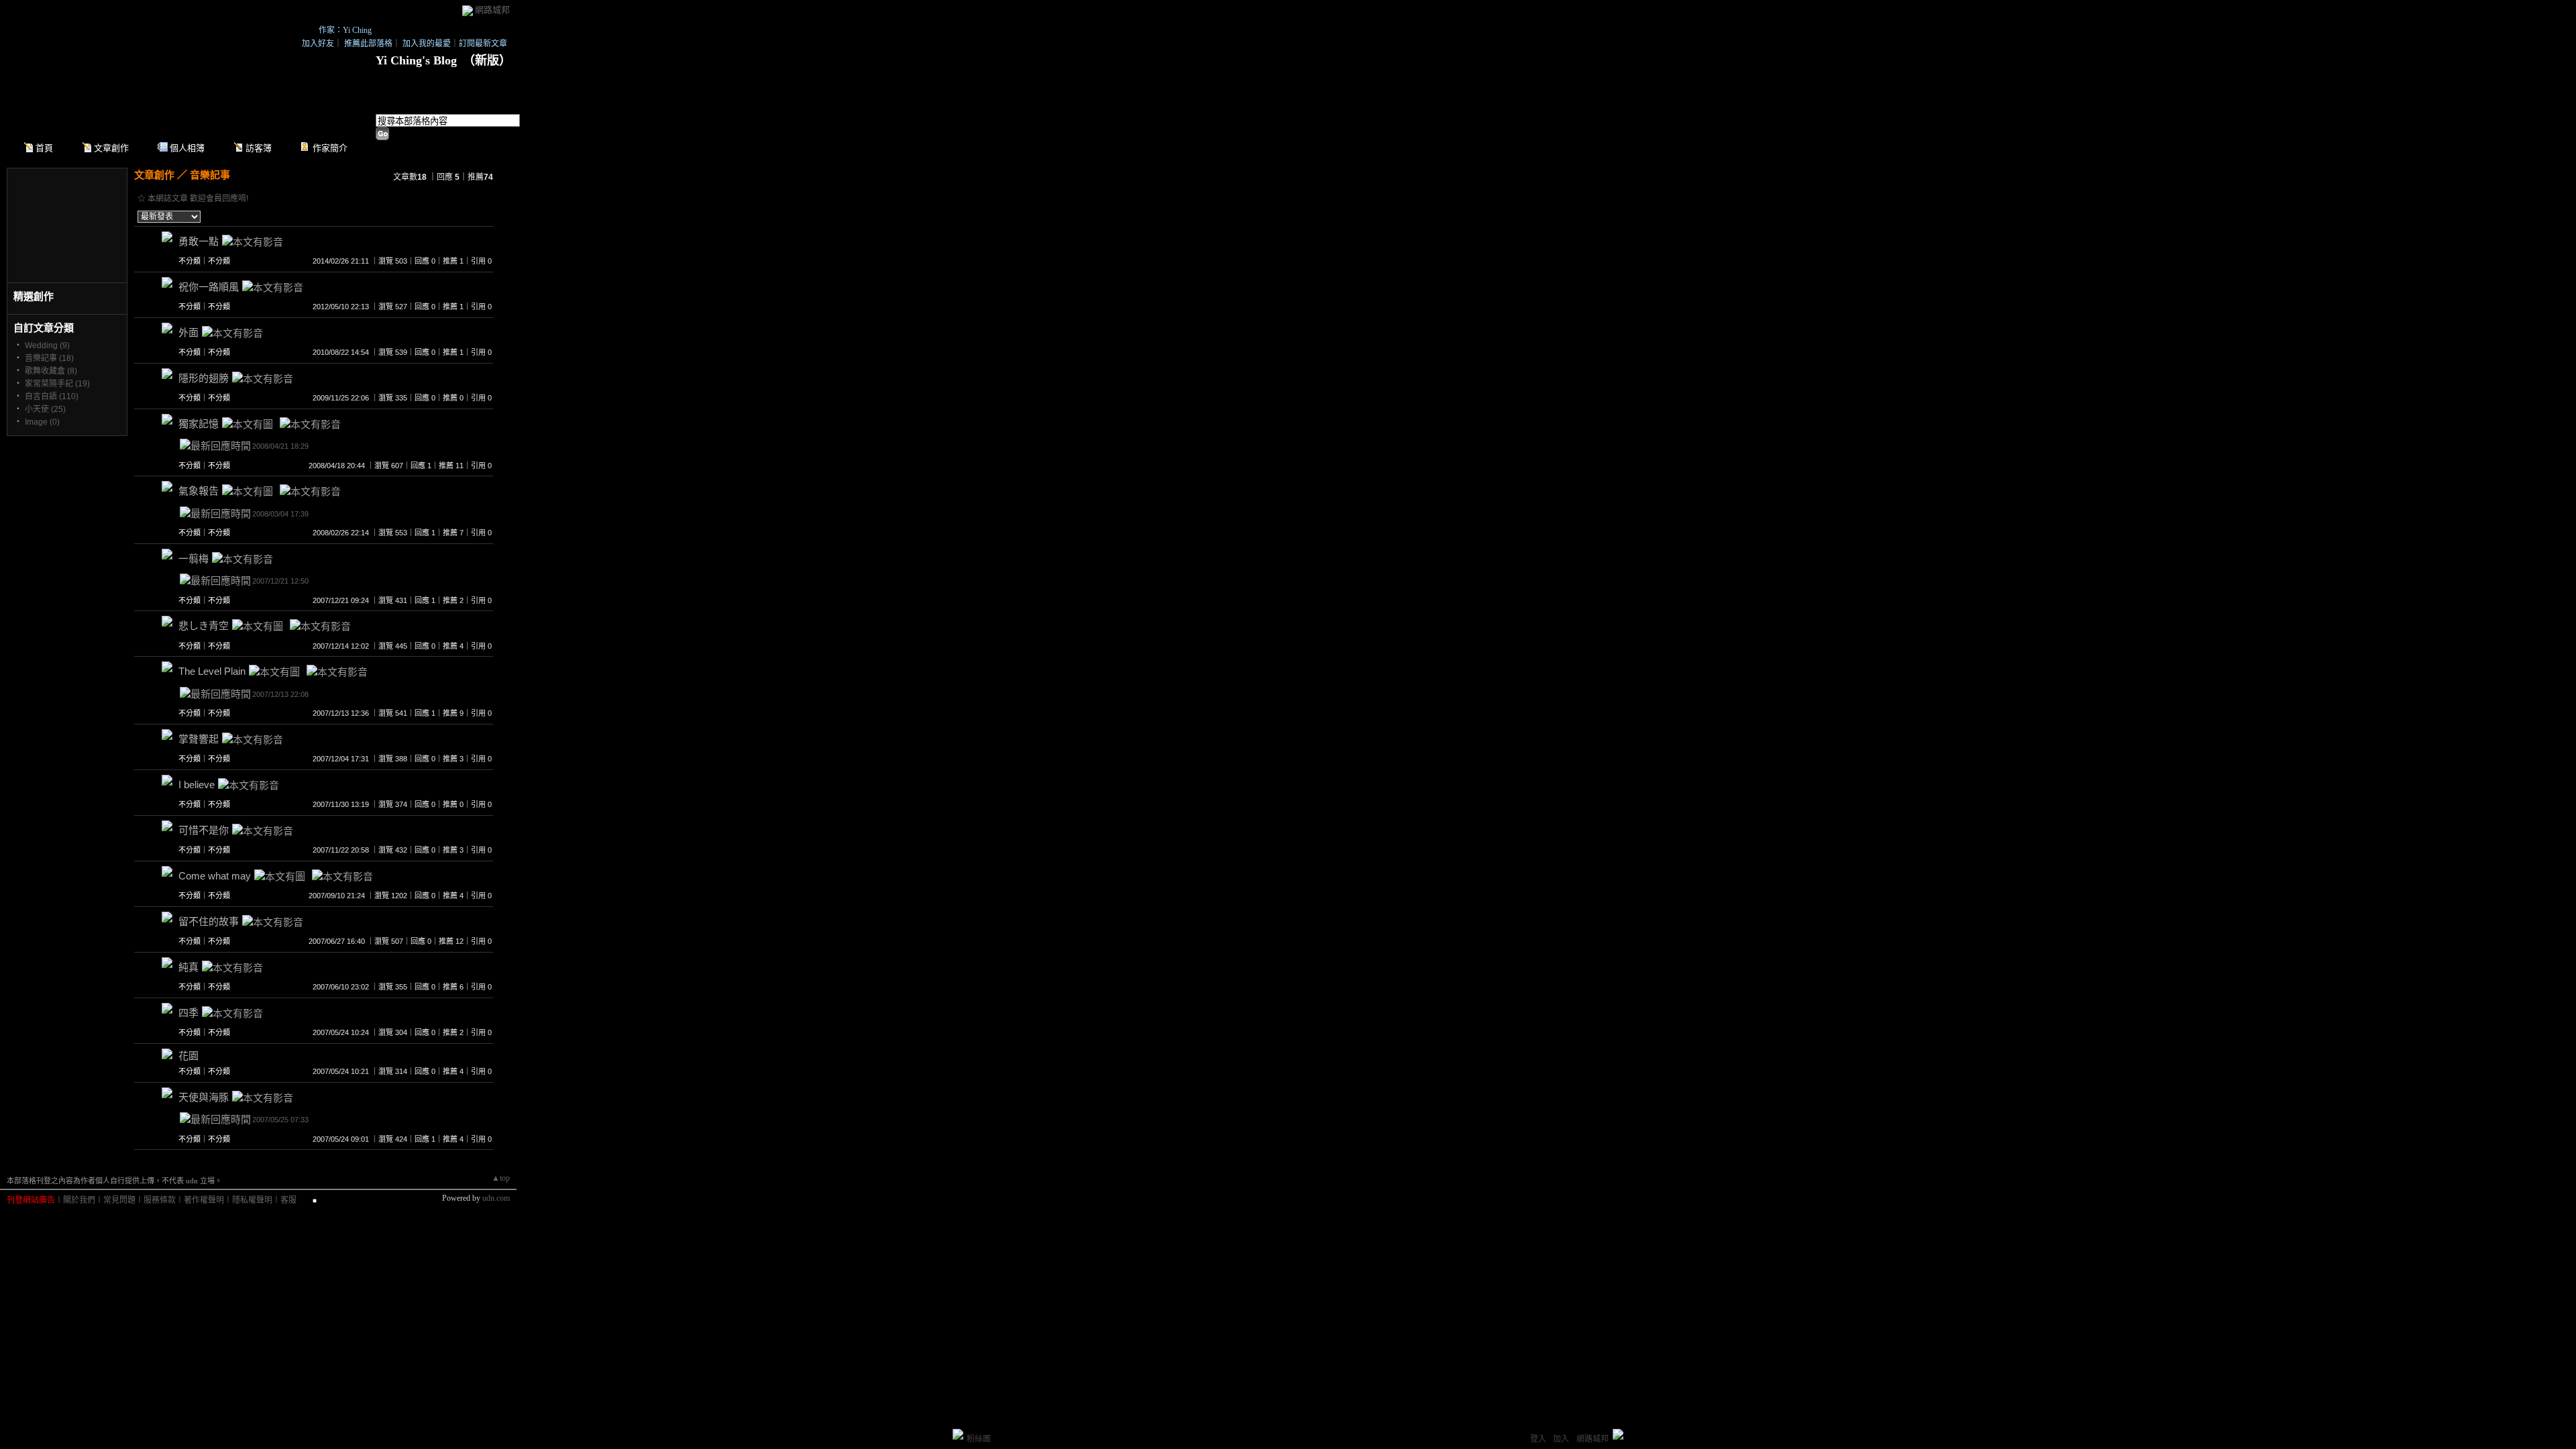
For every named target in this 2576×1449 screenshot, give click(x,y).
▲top (501, 1178)
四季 (189, 1013)
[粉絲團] (958, 1434)
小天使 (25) (45, 409)
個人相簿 (187, 148)
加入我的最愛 (427, 44)
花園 (189, 1056)
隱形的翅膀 (204, 378)
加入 (1561, 1439)
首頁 (44, 148)
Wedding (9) (47, 345)
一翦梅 (194, 558)
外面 (189, 332)
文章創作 (111, 148)
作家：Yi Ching (345, 30)
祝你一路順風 (209, 287)
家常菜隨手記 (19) (57, 384)
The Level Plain (212, 671)
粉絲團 (979, 1439)
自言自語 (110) (52, 396)
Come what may (215, 876)
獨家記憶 (199, 424)
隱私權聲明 (252, 1200)
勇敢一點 (199, 241)
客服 (288, 1200)
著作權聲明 (204, 1200)
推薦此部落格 (368, 44)
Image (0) (42, 422)
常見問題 (119, 1200)
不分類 (190, 261)
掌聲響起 (199, 739)
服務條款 (160, 1200)
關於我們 (79, 1200)
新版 (487, 60)
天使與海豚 (204, 1097)
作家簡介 (330, 148)
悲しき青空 (204, 626)
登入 (1538, 1439)
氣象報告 (199, 491)
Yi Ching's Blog (416, 60)
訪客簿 (259, 148)
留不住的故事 (209, 921)
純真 (189, 967)
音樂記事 (210, 175)
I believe (197, 785)
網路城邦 (492, 10)
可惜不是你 (204, 830)
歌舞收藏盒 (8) (51, 371)
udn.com (496, 1198)
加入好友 (318, 44)
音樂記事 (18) (49, 358)
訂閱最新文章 (483, 44)
